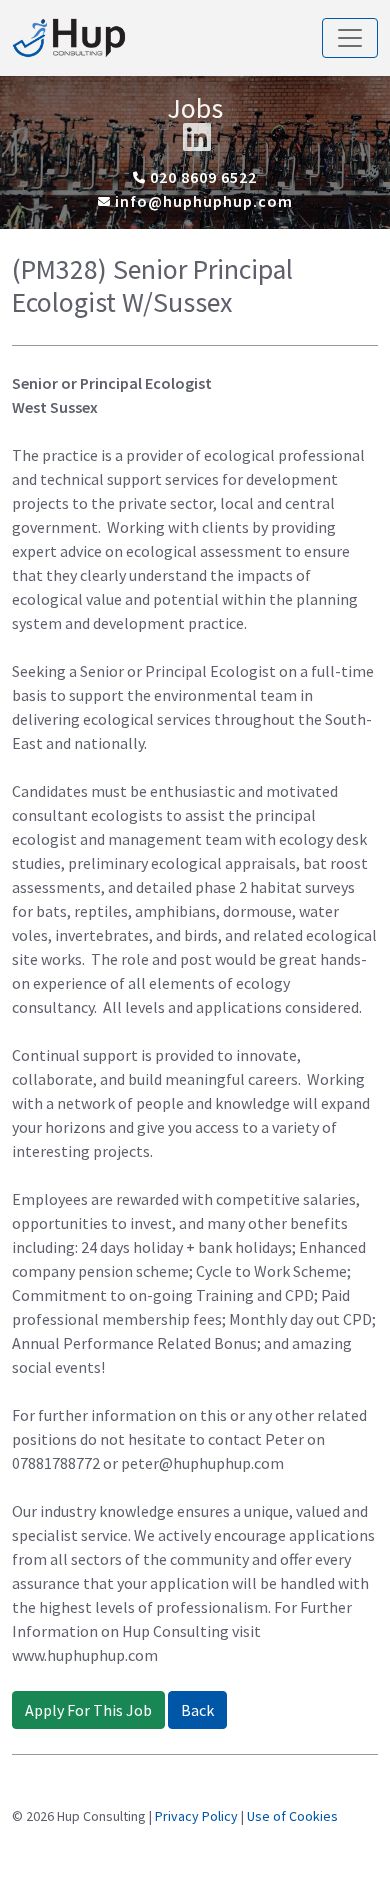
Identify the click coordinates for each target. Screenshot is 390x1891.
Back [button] (197, 1710)
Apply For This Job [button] (88, 1710)
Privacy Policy (196, 1816)
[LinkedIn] (197, 137)
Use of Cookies (292, 1816)
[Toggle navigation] (350, 38)
